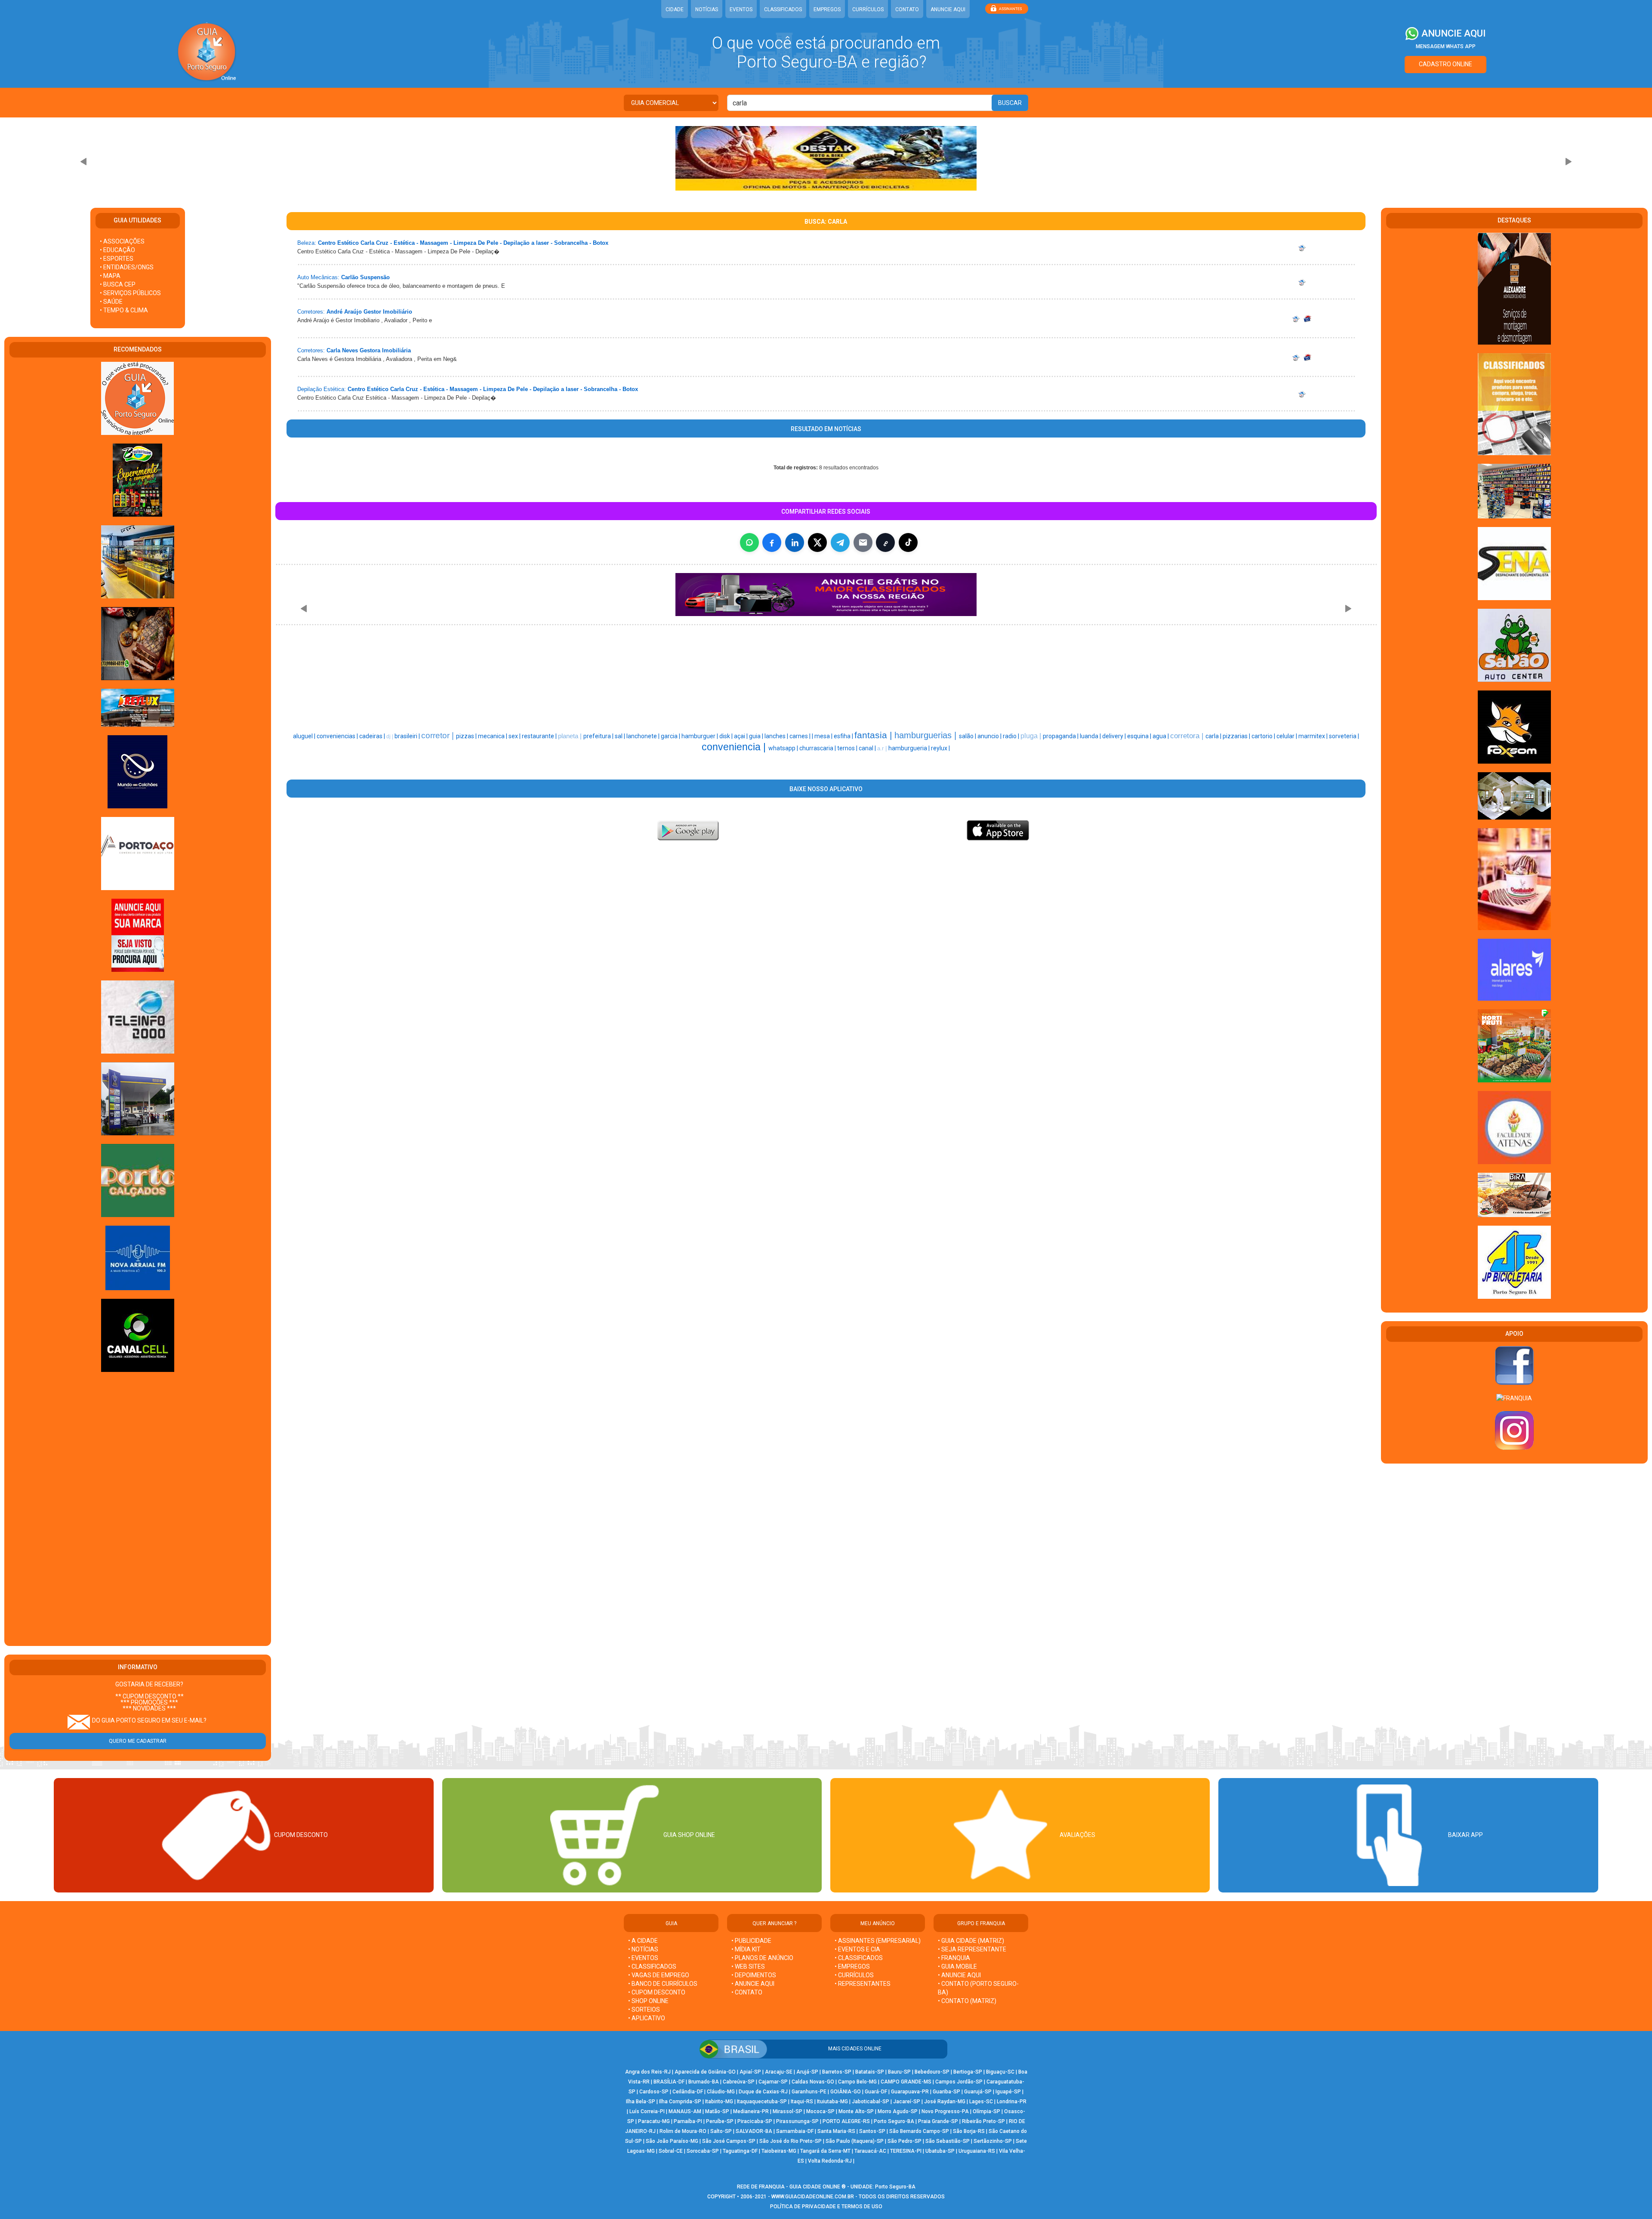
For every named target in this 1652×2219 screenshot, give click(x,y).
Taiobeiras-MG (779, 2151)
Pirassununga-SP (797, 2121)
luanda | (1091, 736)
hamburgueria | (910, 748)
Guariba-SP (946, 2092)
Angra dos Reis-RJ (648, 2072)
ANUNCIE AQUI (948, 9)
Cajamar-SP (773, 2082)
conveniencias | (338, 736)
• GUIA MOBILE (957, 1966)
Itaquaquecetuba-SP (762, 2102)
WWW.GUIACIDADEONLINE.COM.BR (813, 2197)
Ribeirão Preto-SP (983, 2121)
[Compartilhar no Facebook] (772, 542)
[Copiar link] (885, 542)
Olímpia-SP (986, 2111)
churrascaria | (818, 748)
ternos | (848, 748)
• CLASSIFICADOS (652, 1966)
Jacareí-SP (907, 2102)
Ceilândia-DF (688, 2092)
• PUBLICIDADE (751, 1941)
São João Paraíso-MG (672, 2141)
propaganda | (1061, 736)
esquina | (1140, 736)
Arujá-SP (807, 2072)
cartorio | (1264, 736)
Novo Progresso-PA (945, 2111)
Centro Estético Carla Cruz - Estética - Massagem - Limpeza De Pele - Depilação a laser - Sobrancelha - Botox (463, 243)
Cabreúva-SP (739, 2082)
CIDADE (675, 9)
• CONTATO (747, 1992)
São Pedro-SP (905, 2141)
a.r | (883, 748)
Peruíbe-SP (720, 2121)
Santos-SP (872, 2131)
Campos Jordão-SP (959, 2082)
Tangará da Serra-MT (825, 2151)
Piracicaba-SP (755, 2121)
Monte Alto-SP (856, 2111)
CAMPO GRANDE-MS (906, 2082)
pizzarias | (1237, 736)
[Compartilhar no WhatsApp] (749, 542)
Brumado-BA (704, 2082)
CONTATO (907, 9)
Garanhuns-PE (809, 2092)
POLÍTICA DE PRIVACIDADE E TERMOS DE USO (826, 2207)
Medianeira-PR (751, 2111)
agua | (1161, 736)
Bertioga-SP (968, 2072)
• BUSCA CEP (118, 284)
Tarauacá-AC (870, 2151)
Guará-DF (876, 2092)
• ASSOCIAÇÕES (122, 241)
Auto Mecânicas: (318, 277)
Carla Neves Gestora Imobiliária (369, 350)
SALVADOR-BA (754, 2131)
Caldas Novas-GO (813, 2082)
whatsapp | (784, 748)
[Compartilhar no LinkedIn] (795, 542)
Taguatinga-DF (740, 2151)
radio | (1012, 736)
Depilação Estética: (322, 389)
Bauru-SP (899, 2072)
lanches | (777, 736)
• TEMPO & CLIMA (124, 310)
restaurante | (540, 736)
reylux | (940, 748)
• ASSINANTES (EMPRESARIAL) (878, 1941)
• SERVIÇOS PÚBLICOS (130, 293)
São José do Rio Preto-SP (791, 2141)
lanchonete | (644, 736)
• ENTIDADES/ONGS (127, 267)
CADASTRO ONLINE (1445, 64)
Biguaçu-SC (1000, 2072)
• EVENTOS (643, 1958)
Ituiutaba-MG (832, 2102)
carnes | (801, 736)
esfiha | (844, 736)
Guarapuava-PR (910, 2092)
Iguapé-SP (1008, 2092)
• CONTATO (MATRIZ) (967, 2001)
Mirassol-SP (787, 2111)
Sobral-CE (671, 2151)
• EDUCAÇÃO (117, 250)
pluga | (1032, 736)
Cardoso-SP (654, 2092)
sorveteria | (1344, 736)
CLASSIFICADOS (783, 9)
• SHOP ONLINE (648, 2001)
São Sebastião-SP (948, 2141)
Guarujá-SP (978, 2092)
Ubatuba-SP (940, 2151)
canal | (868, 748)
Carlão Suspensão (365, 277)
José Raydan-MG (945, 2102)
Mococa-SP (820, 2111)
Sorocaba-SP (703, 2151)
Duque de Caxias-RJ (763, 2092)
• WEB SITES (748, 1966)
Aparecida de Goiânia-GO (705, 2072)
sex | (515, 736)
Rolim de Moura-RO (683, 2131)
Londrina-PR (1012, 2102)
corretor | (439, 735)
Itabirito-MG (719, 2102)
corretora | (1188, 736)
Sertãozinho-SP (993, 2141)
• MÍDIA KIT (746, 1949)
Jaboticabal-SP (871, 2102)
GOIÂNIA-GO (846, 2092)
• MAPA (110, 276)
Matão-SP (717, 2111)
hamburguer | (700, 736)
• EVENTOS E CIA (857, 1949)
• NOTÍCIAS (643, 1949)
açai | (741, 736)
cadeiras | (373, 736)
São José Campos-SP (729, 2141)
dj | (390, 737)
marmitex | (1314, 736)
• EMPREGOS (852, 1966)
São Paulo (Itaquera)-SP (855, 2141)
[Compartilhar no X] (817, 542)
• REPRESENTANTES (863, 1984)
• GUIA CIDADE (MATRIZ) (971, 1941)
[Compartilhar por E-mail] (863, 542)
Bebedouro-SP (932, 2072)
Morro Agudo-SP (898, 2111)
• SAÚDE (111, 302)
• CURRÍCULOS (854, 1975)
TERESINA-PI (906, 2151)
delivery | (1115, 736)
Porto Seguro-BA (894, 2121)
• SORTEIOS (644, 2009)
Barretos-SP (837, 2072)
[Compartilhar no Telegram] (840, 542)
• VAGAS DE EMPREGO (659, 1975)
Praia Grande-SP (938, 2121)
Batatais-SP (870, 2072)
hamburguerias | (927, 735)
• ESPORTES (117, 259)
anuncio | (990, 736)
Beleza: (307, 243)
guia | (757, 736)
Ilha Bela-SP (641, 2102)
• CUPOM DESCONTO (657, 1992)
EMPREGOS (827, 9)
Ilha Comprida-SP (680, 2102)
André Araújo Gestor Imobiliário (369, 312)
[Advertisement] (138, 1510)
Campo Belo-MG (857, 2082)
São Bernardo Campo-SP (919, 2131)
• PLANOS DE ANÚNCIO (762, 1958)
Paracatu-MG (654, 2121)
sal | (621, 736)
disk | (727, 736)
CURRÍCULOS (868, 9)
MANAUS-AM (685, 2111)
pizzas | (467, 736)
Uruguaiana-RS (977, 2151)
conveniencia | (735, 747)
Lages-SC (981, 2102)
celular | (1287, 736)
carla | (1214, 736)
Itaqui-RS (802, 2102)
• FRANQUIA (955, 1958)
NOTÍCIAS (707, 9)
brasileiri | (408, 736)
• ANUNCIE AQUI (753, 1984)
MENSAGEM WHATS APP (1446, 46)
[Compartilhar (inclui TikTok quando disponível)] (908, 542)
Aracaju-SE (779, 2072)
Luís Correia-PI (647, 2111)
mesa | (824, 736)
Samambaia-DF (795, 2131)
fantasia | (874, 735)
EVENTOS (741, 9)
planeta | (571, 736)
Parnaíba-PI (688, 2121)
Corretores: (311, 312)
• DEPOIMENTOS (754, 1975)
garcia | (671, 736)
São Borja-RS (969, 2131)
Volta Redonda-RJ (830, 2161)
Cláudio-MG (721, 2092)
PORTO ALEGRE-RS (846, 2121)
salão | (968, 736)
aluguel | (305, 736)
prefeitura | (599, 736)
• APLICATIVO (647, 2018)
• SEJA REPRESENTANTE (973, 1949)
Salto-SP (721, 2131)
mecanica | (493, 736)
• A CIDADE (643, 1941)
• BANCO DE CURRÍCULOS (663, 1984)
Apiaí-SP (750, 2072)
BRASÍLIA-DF (669, 2082)
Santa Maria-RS (836, 2131)
